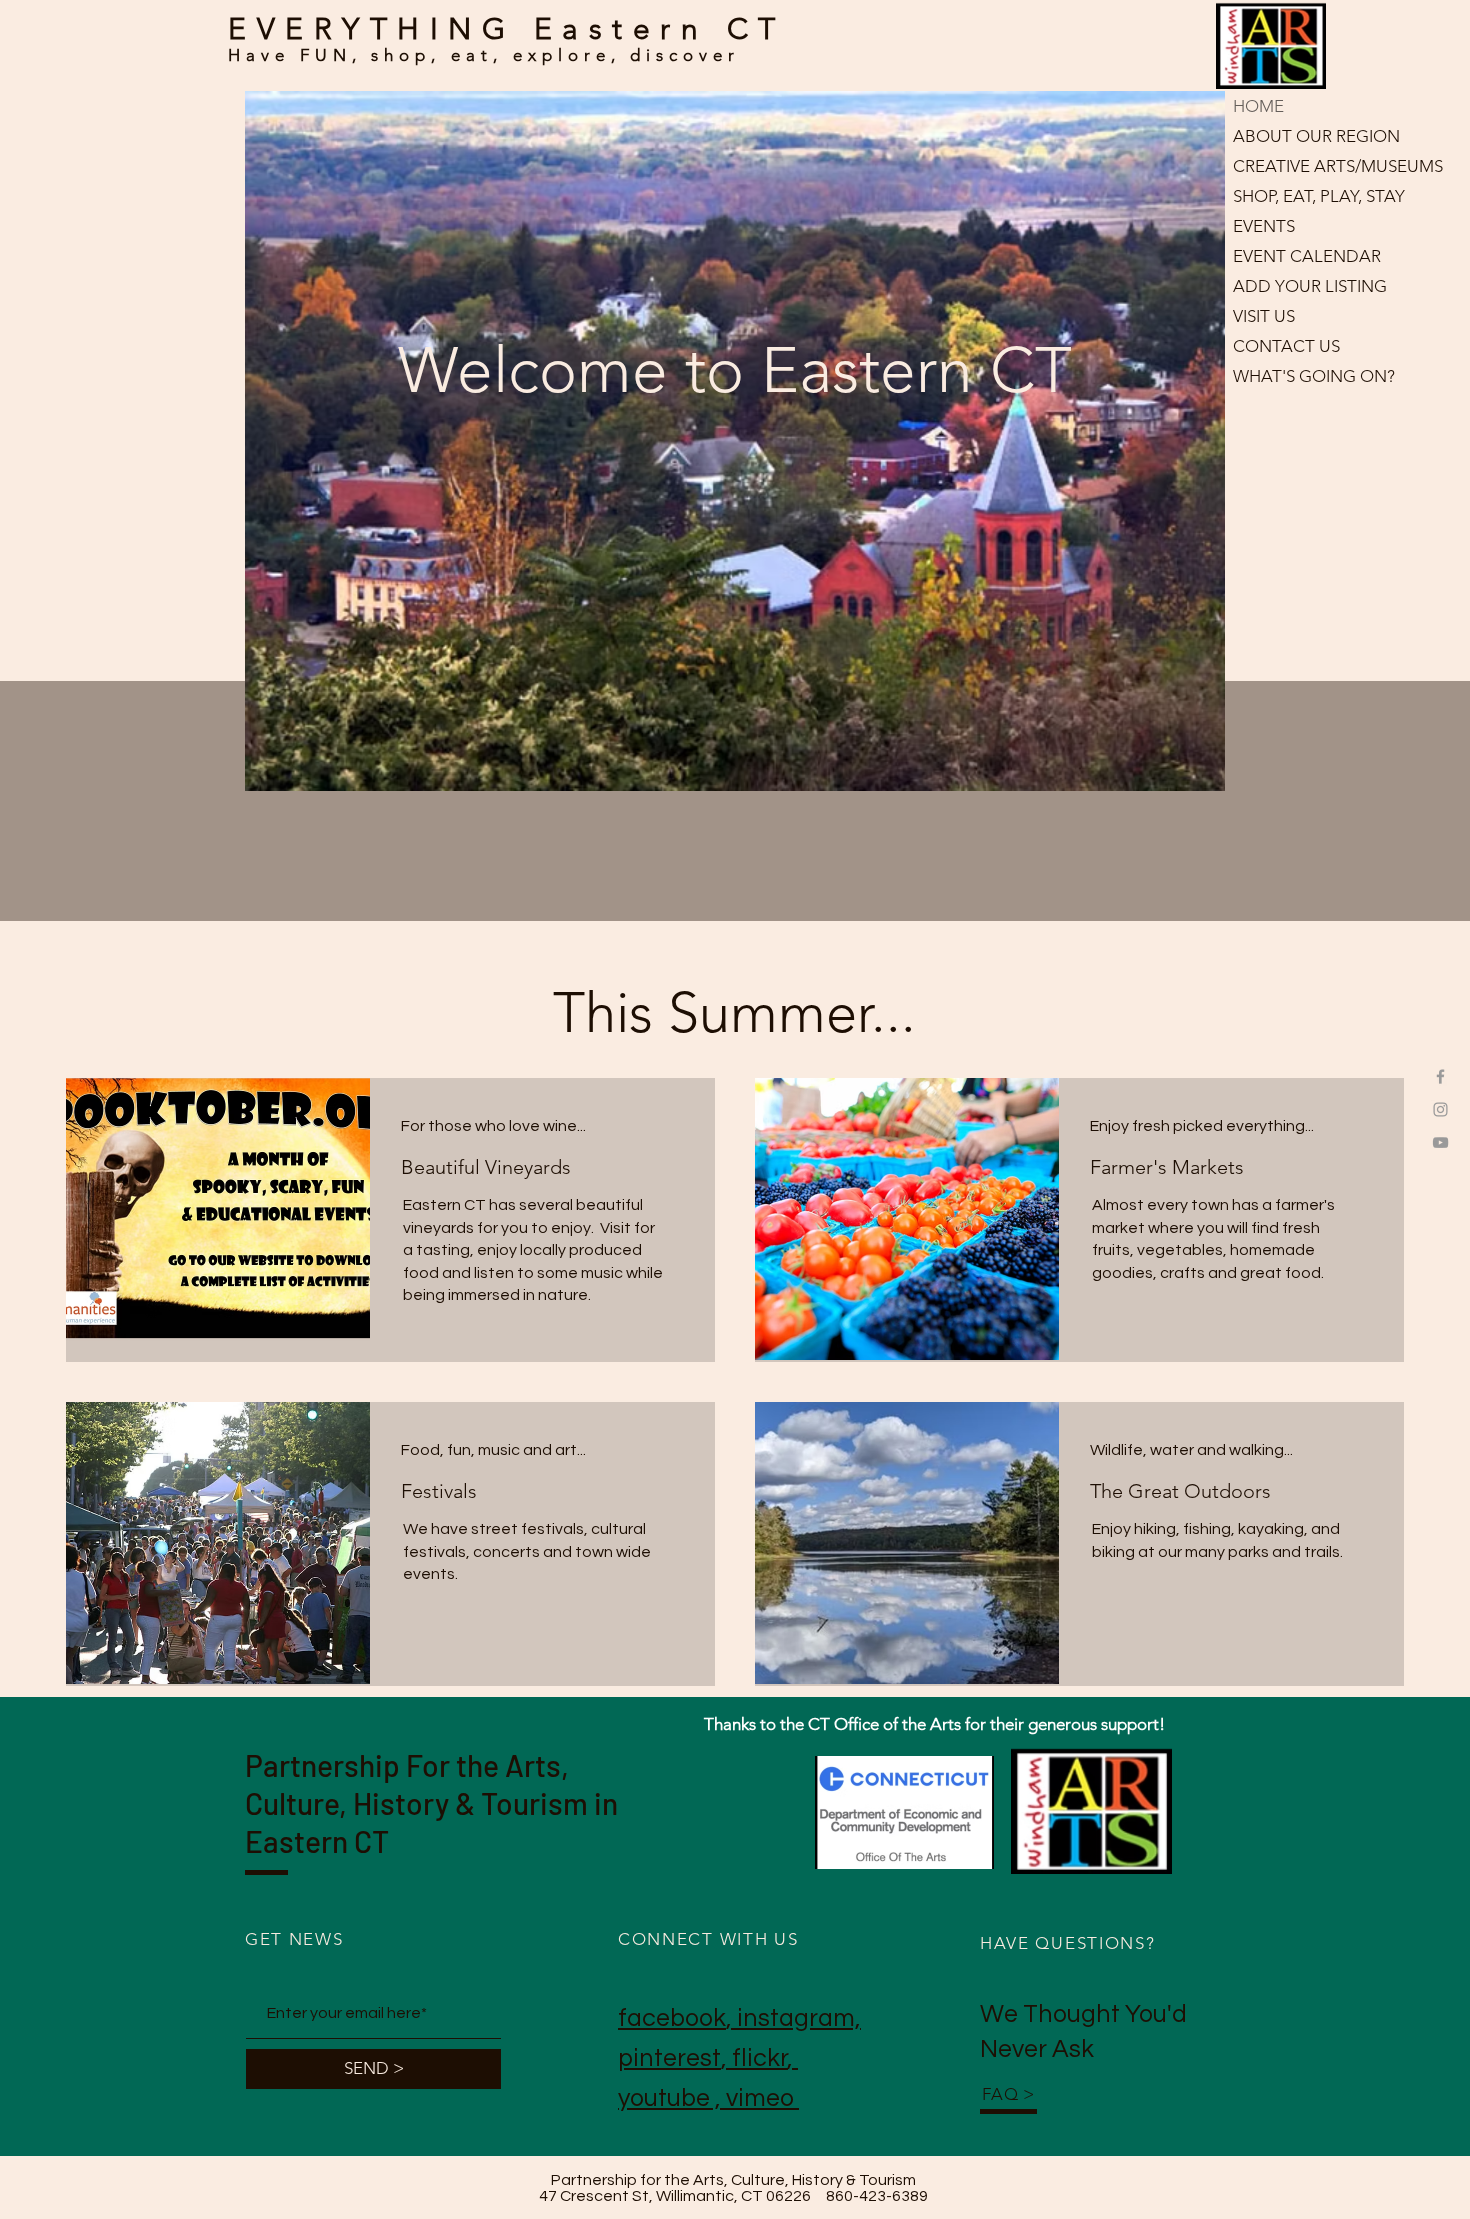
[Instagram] (1440, 1109)
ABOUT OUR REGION (1316, 136)
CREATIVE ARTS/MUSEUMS (1321, 166)
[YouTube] (1440, 1142)
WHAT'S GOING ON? (1314, 376)
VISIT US (1264, 316)
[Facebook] (1440, 1076)
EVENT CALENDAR (1307, 256)
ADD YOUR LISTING (1310, 286)
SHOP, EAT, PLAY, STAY (1319, 196)
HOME (1258, 106)
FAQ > (1008, 2094)
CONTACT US (1286, 346)
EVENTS (1264, 226)
